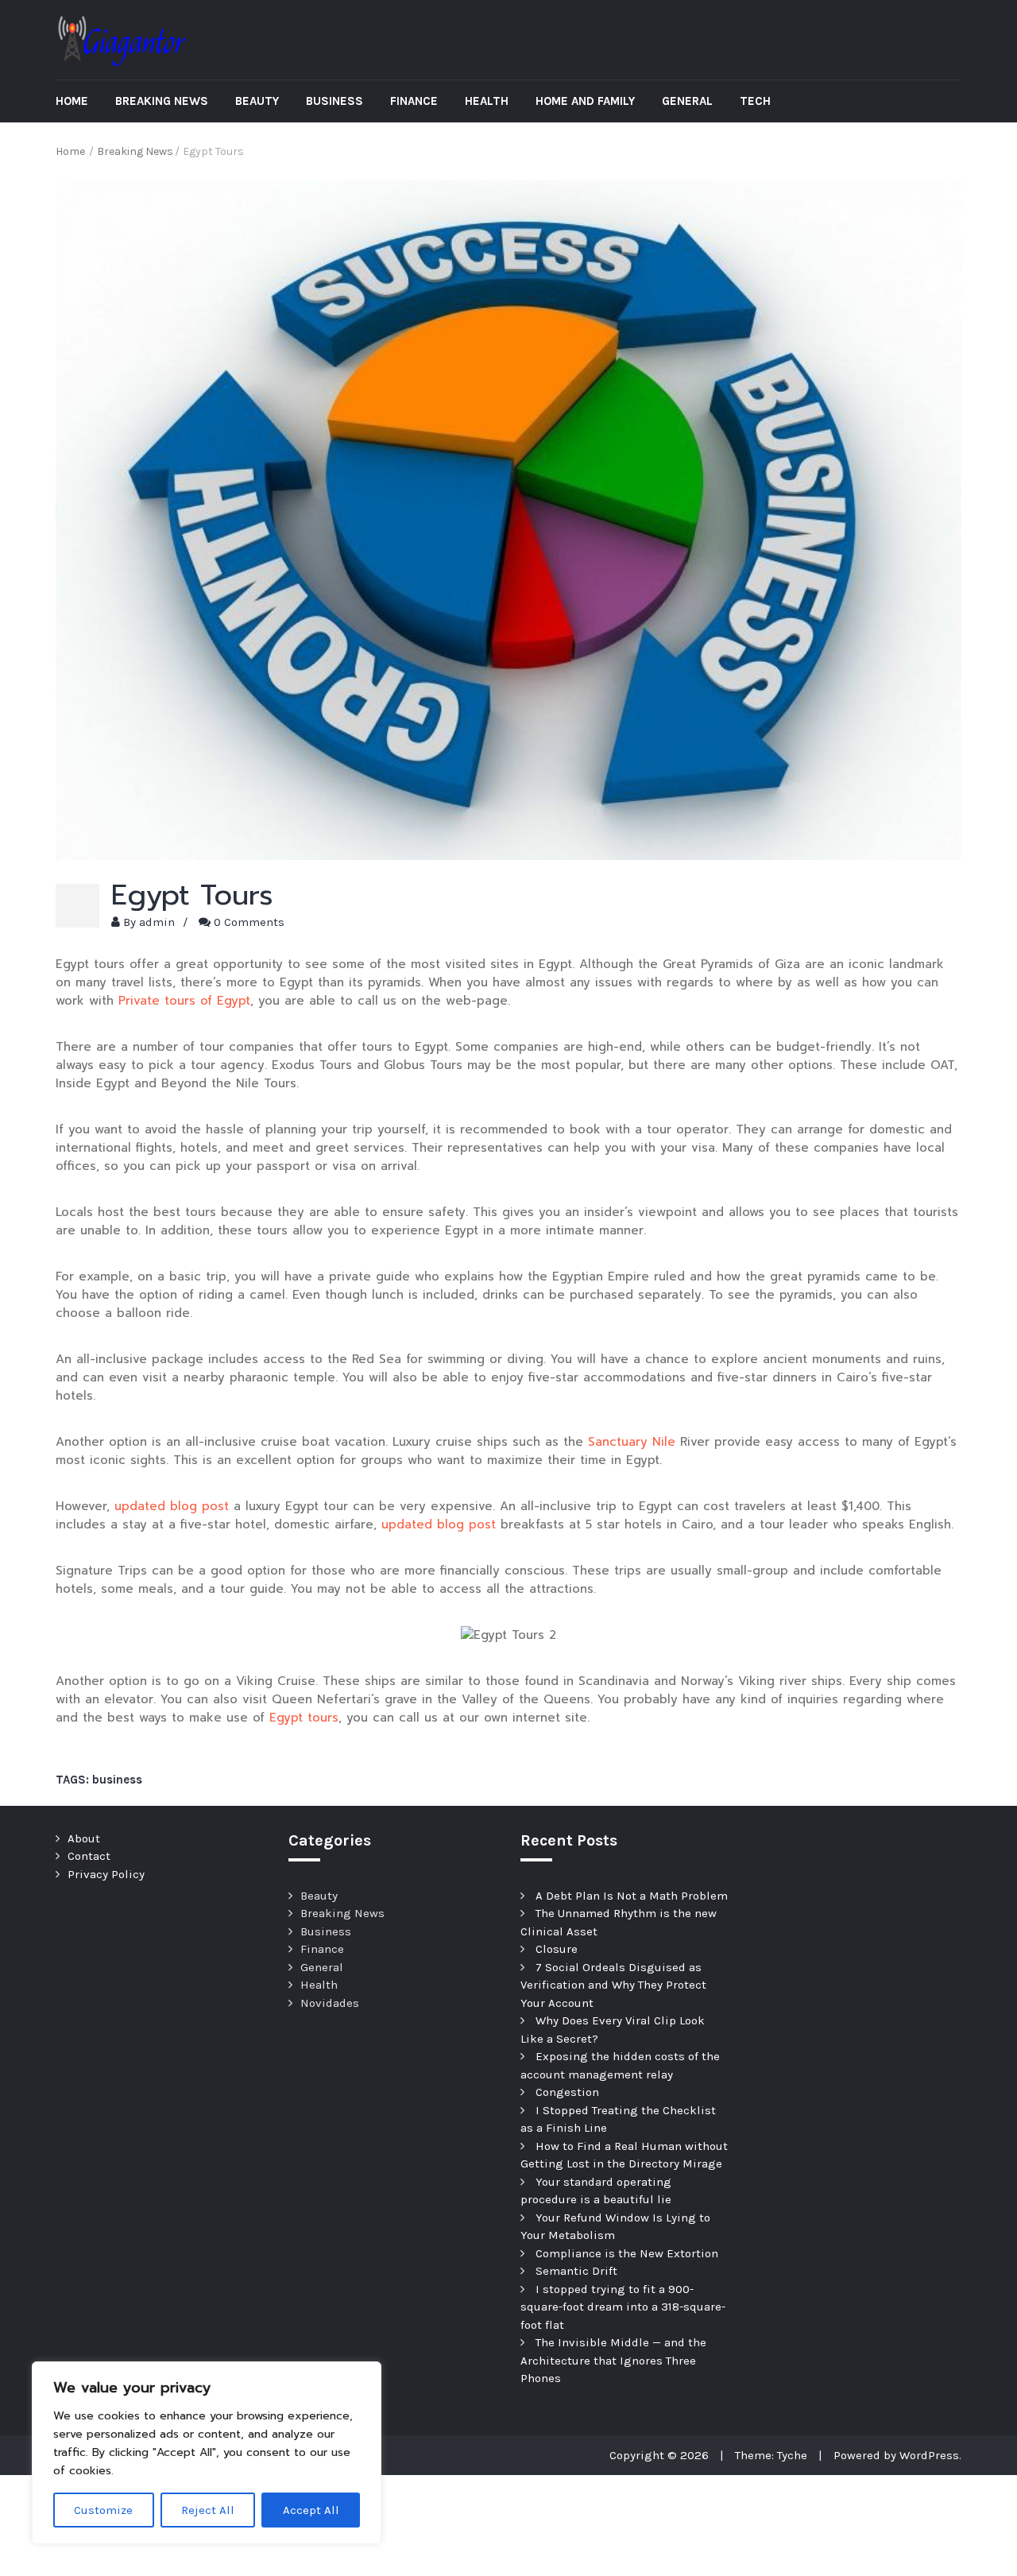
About (84, 1838)
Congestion (567, 2092)
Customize (103, 2510)
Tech (755, 101)
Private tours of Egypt (184, 1001)
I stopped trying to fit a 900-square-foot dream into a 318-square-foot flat (623, 2307)
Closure (557, 1949)
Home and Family (585, 101)
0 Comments (249, 922)
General (687, 101)
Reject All (208, 2510)
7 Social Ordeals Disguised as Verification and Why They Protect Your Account (613, 1985)
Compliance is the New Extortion (627, 2253)
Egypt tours (304, 1718)
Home (72, 101)
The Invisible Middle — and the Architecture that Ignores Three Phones (613, 2360)
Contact (89, 1856)
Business (334, 101)
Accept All (311, 2510)
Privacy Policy (106, 1874)
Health (487, 101)
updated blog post (172, 1506)
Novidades (330, 2003)
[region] (207, 2453)
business (117, 1780)
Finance (414, 101)
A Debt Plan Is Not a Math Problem (632, 1896)
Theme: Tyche (771, 2455)
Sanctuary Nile (632, 1442)
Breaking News (162, 101)
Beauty (257, 101)
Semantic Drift (576, 2271)
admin (157, 922)
